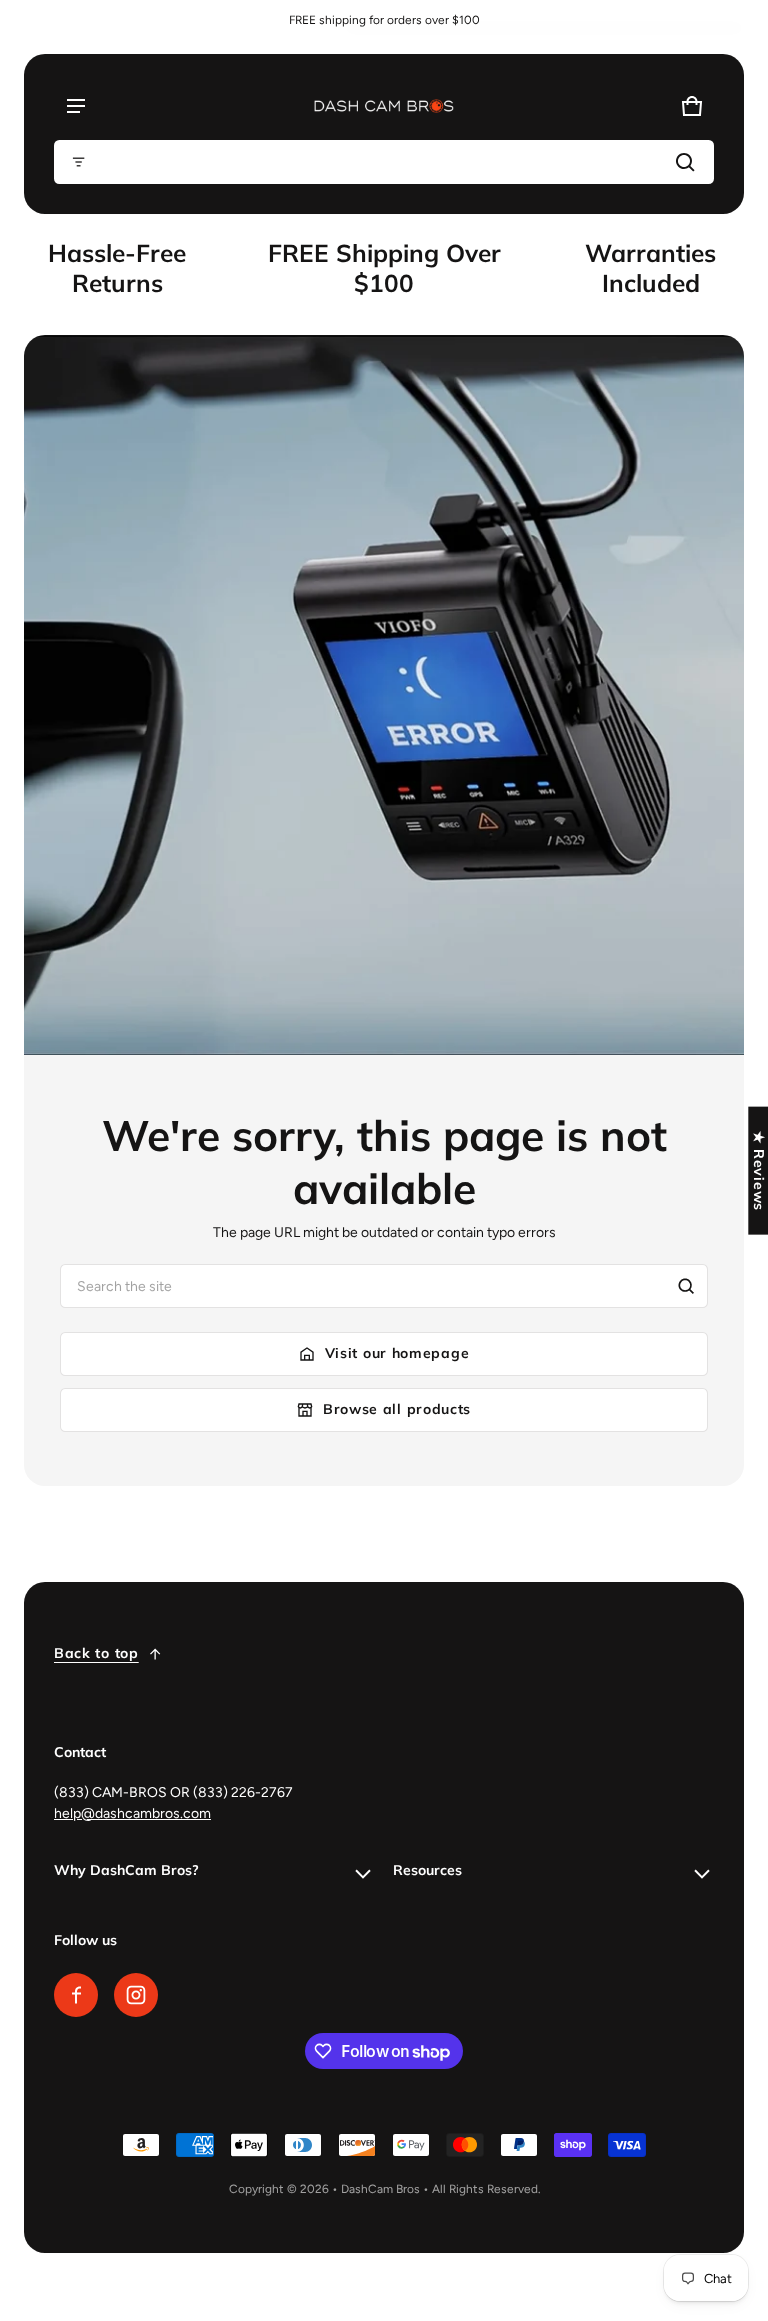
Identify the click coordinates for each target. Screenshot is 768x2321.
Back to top (96, 1653)
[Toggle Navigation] (76, 106)
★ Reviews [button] (759, 1170)
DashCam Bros (380, 2189)
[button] (384, 162)
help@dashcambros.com (132, 1813)
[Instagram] (136, 1995)
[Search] (686, 1286)
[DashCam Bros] (384, 106)
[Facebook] (76, 1995)
